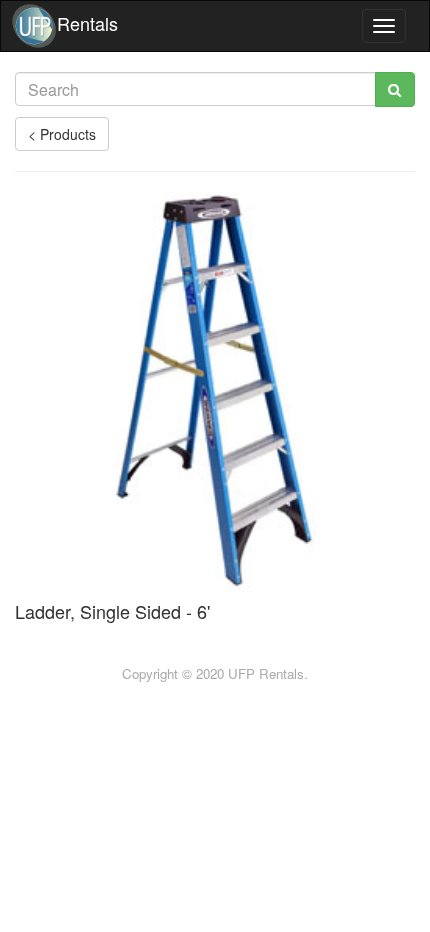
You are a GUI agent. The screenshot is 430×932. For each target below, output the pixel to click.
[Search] (395, 89)
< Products (62, 134)
